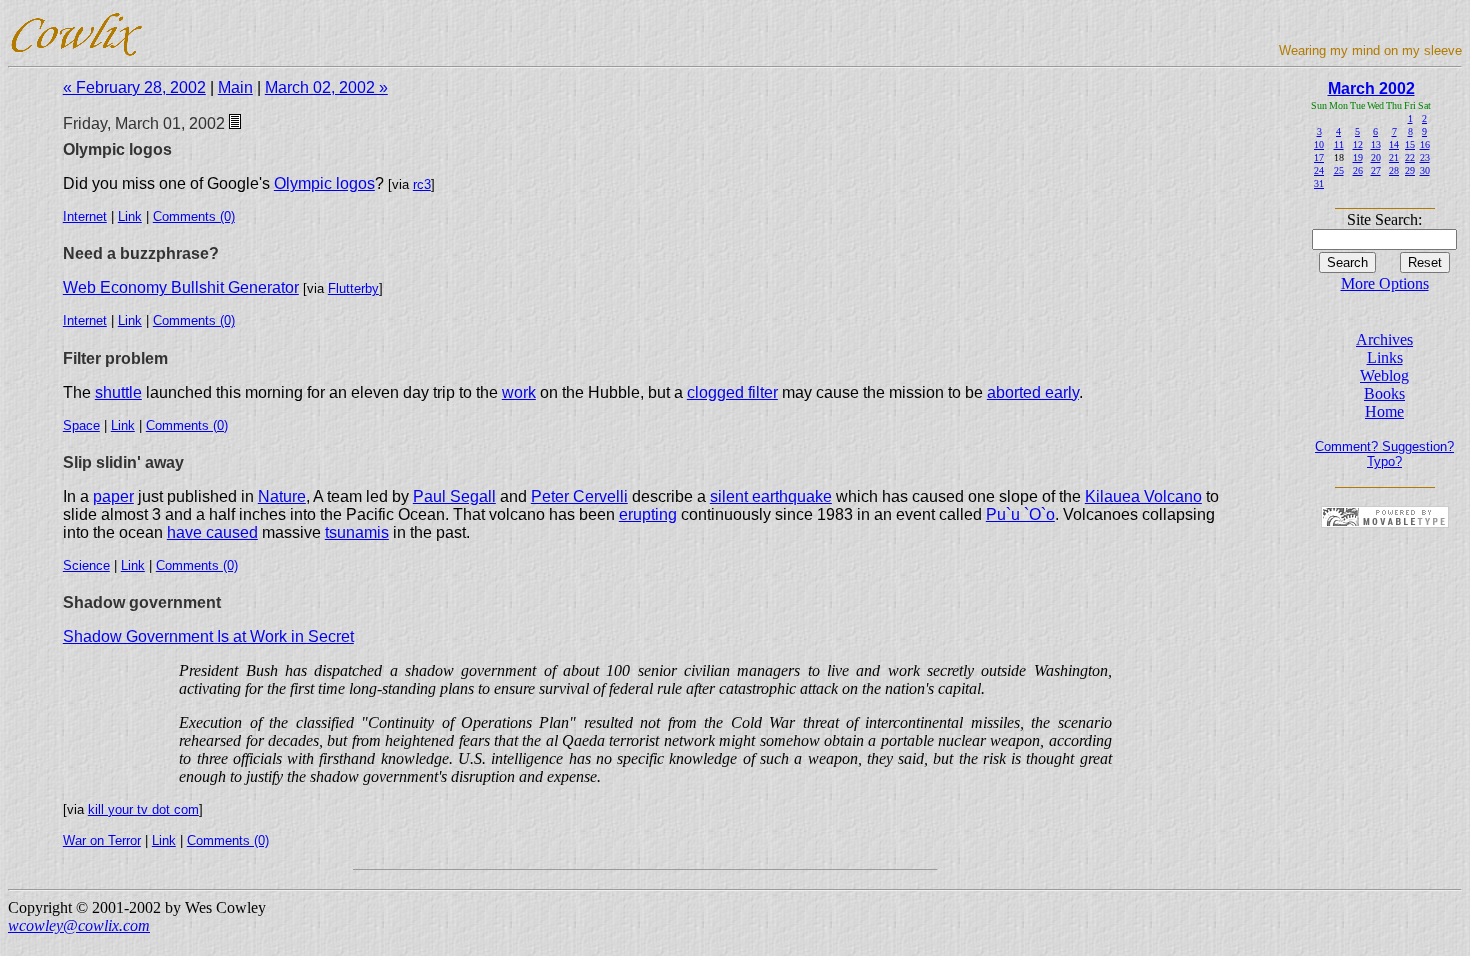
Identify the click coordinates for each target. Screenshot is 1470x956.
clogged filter (732, 392)
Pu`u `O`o (1020, 514)
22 (1410, 157)
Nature (282, 496)
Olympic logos (324, 183)
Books (1384, 393)
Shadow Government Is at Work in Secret (208, 636)
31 (1319, 183)
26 (1358, 170)
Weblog (1384, 375)
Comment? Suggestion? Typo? (1384, 454)
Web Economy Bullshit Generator (181, 287)
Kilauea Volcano (1143, 496)
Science (86, 565)
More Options (1385, 283)
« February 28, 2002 (134, 87)
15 (1410, 144)
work (519, 392)
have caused (212, 532)
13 (1376, 144)
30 (1425, 170)
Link (130, 216)
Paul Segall (454, 496)
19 (1358, 157)
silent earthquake (771, 496)
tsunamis (357, 532)
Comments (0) (194, 216)
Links (1385, 357)
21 (1394, 157)
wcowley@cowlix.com (79, 925)
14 (1394, 144)
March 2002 (1371, 88)
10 (1319, 144)
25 (1339, 170)
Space (81, 425)
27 (1376, 170)
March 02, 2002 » (326, 87)
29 (1410, 170)
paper (113, 496)
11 (1339, 144)
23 (1425, 157)
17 (1319, 157)
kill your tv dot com (143, 809)
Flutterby (353, 288)
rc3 (422, 184)
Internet (85, 216)
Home (1384, 411)
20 (1376, 157)
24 (1319, 170)
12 (1358, 144)
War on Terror (102, 840)
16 (1425, 144)
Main (235, 87)
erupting (648, 514)
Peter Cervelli (579, 496)
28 (1394, 170)
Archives (1384, 339)
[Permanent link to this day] (235, 123)
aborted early (1033, 392)
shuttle (118, 392)
